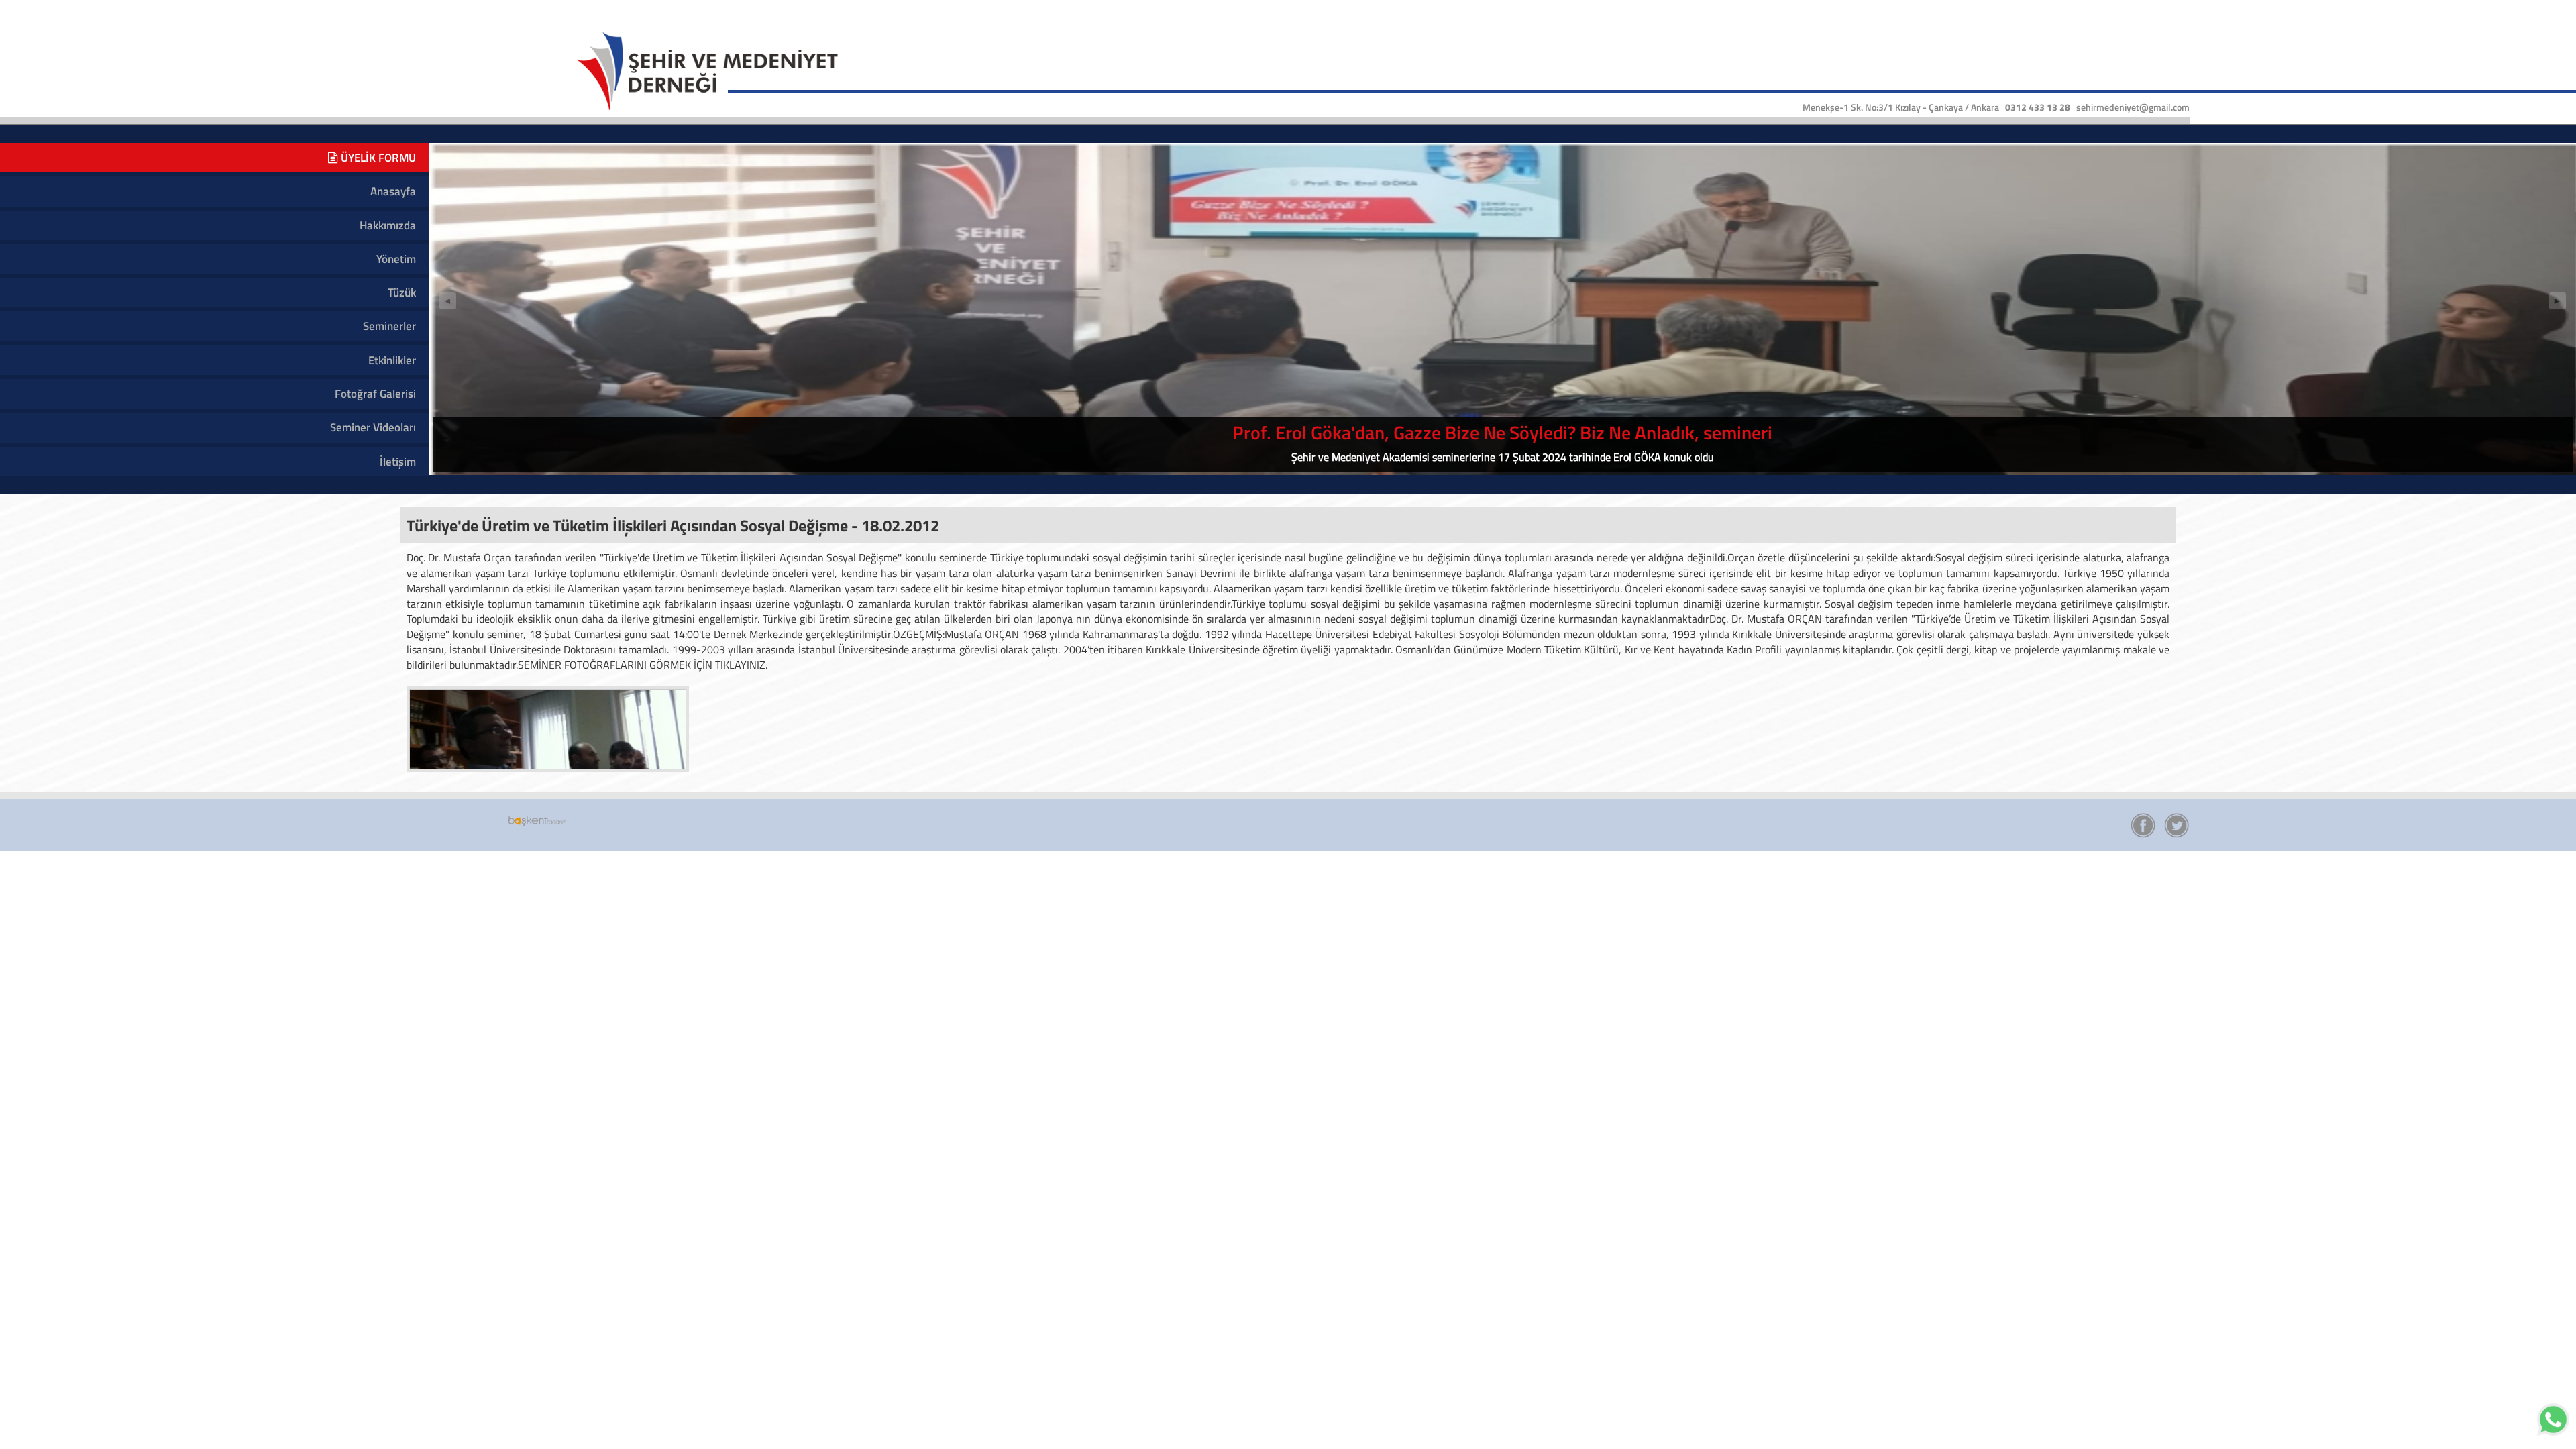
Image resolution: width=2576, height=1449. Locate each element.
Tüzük (402, 292)
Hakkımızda (388, 225)
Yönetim (396, 259)
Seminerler (389, 326)
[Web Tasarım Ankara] (537, 820)
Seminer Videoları (373, 427)
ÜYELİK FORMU (377, 158)
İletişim (398, 462)
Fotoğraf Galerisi (375, 394)
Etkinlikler (392, 360)
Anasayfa (393, 191)
